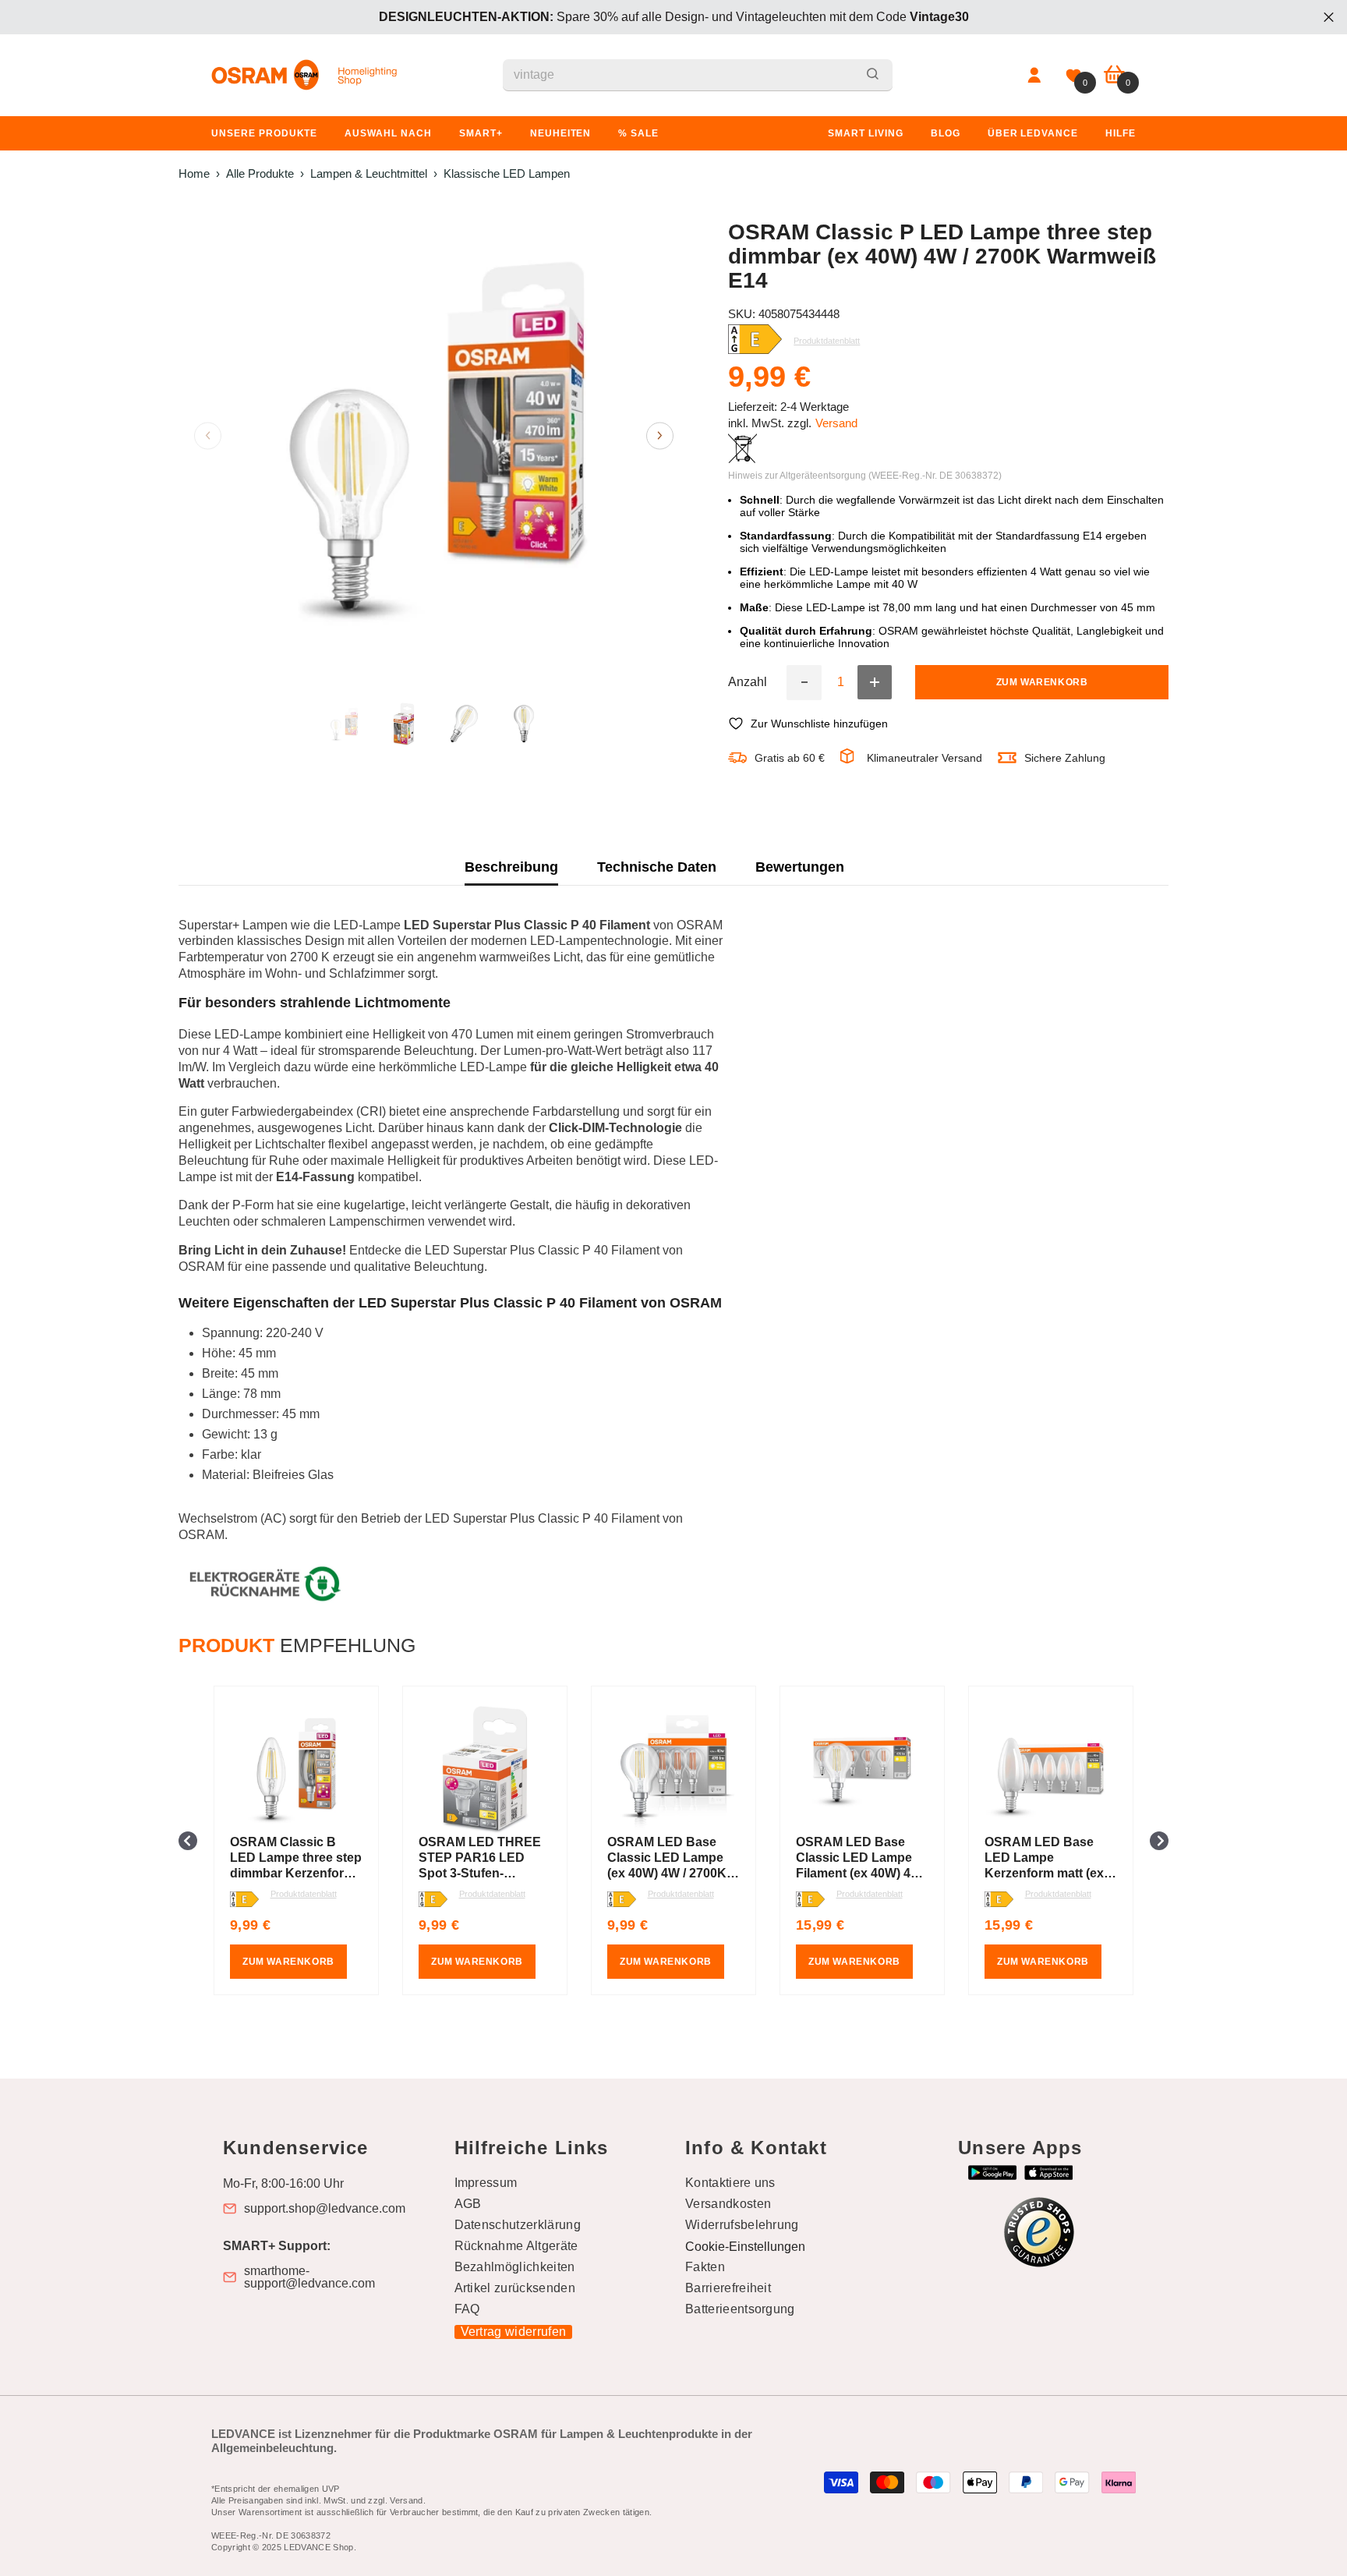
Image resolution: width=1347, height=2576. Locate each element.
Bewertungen (800, 867)
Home (194, 173)
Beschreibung (511, 867)
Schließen (1329, 18)
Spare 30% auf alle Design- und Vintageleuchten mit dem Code (674, 17)
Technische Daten (657, 867)
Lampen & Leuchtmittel (369, 173)
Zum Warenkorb (1042, 682)
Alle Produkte (260, 173)
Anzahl (748, 682)
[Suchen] (698, 75)
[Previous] (208, 435)
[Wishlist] (1073, 76)
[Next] (660, 435)
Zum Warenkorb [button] (288, 1962)
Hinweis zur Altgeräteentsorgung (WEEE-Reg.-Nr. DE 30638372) (865, 476)
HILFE (1121, 133)
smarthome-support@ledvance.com (309, 2277)
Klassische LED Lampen (507, 173)
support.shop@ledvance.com (325, 2209)
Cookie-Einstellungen (745, 2247)
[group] (296, 1840)
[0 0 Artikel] (1114, 75)
